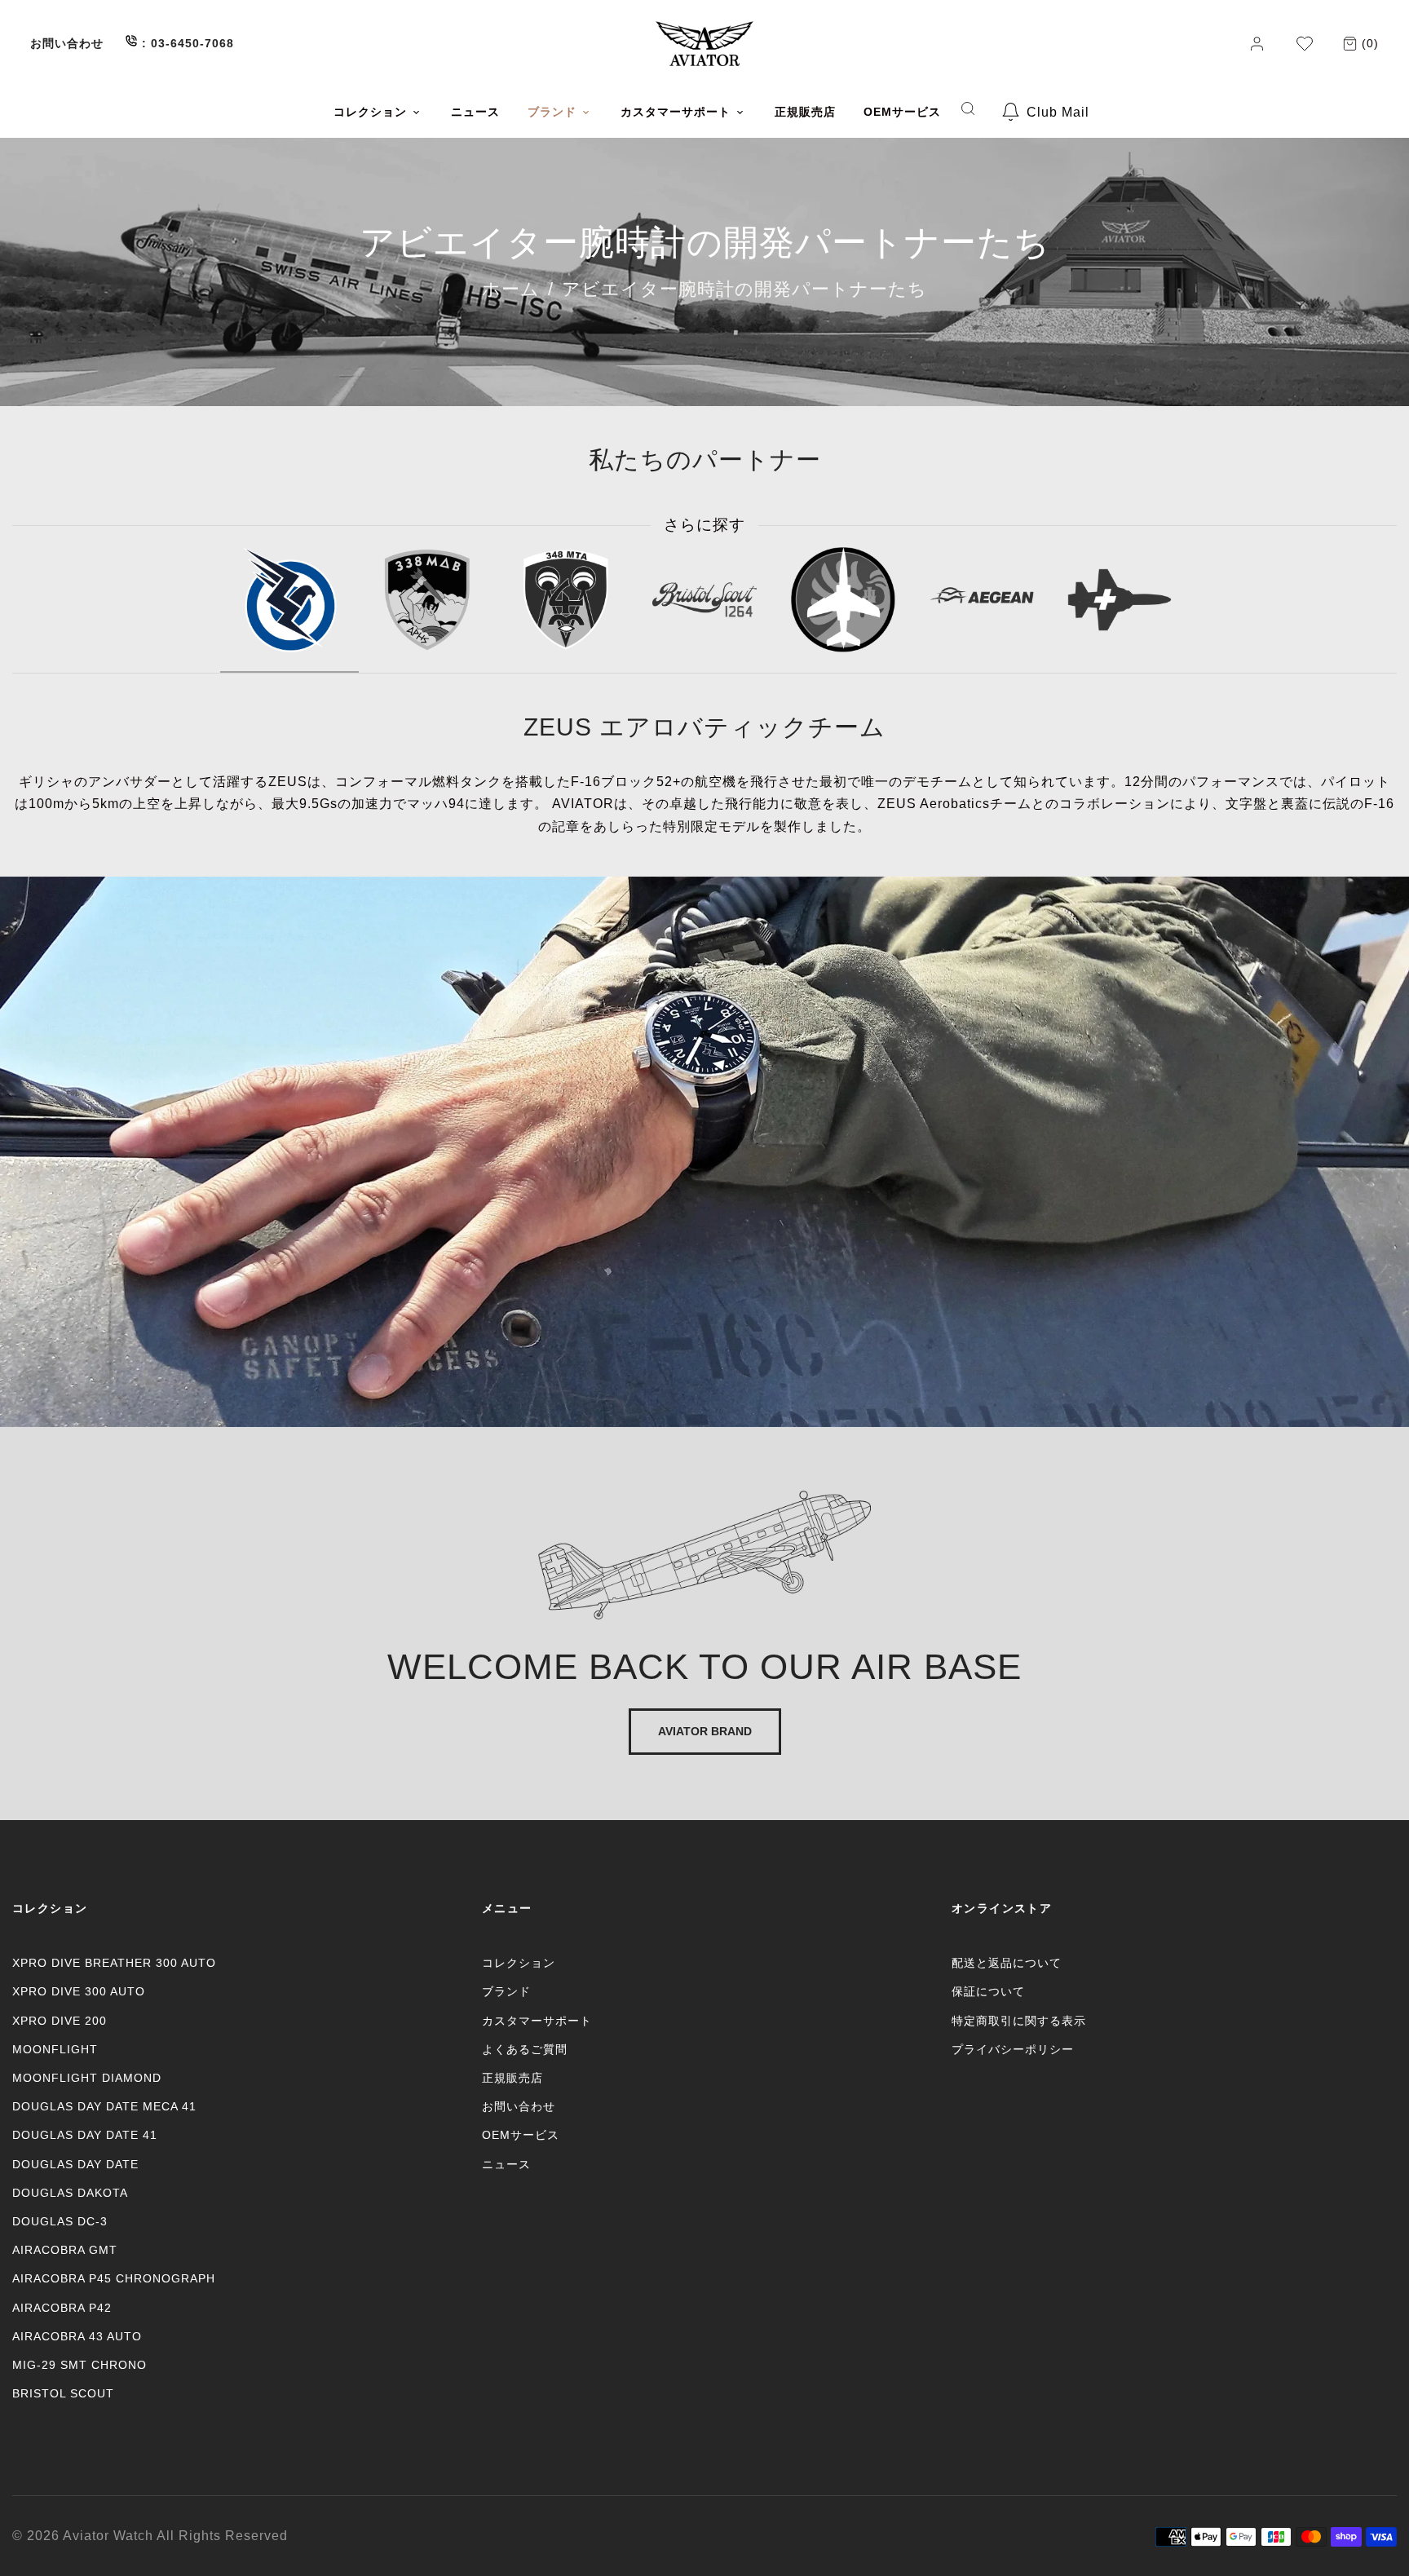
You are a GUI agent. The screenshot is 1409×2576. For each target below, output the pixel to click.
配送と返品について (1007, 1963)
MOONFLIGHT (55, 2049)
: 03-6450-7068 (186, 43)
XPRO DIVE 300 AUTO (79, 1991)
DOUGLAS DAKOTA (70, 2193)
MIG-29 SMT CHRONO (80, 2365)
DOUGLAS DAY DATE (75, 2164)
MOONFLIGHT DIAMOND (87, 2078)
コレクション (519, 1963)
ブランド (506, 1991)
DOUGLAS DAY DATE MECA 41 (104, 2106)
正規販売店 (512, 2078)
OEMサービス (521, 2135)
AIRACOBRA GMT (65, 2250)
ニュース (506, 2164)
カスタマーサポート (537, 2021)
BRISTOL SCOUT (63, 2393)
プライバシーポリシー (1013, 2049)
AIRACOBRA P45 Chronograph (114, 2278)
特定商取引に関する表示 (1019, 2021)
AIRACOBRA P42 (62, 2308)
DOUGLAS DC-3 (60, 2221)
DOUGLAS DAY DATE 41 (85, 2135)
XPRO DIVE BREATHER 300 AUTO (114, 1963)
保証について (988, 1991)
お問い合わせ (67, 43)
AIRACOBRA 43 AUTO (77, 2336)
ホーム (511, 289)
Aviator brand (705, 1731)
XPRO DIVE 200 (60, 2021)
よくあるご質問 (525, 2049)
